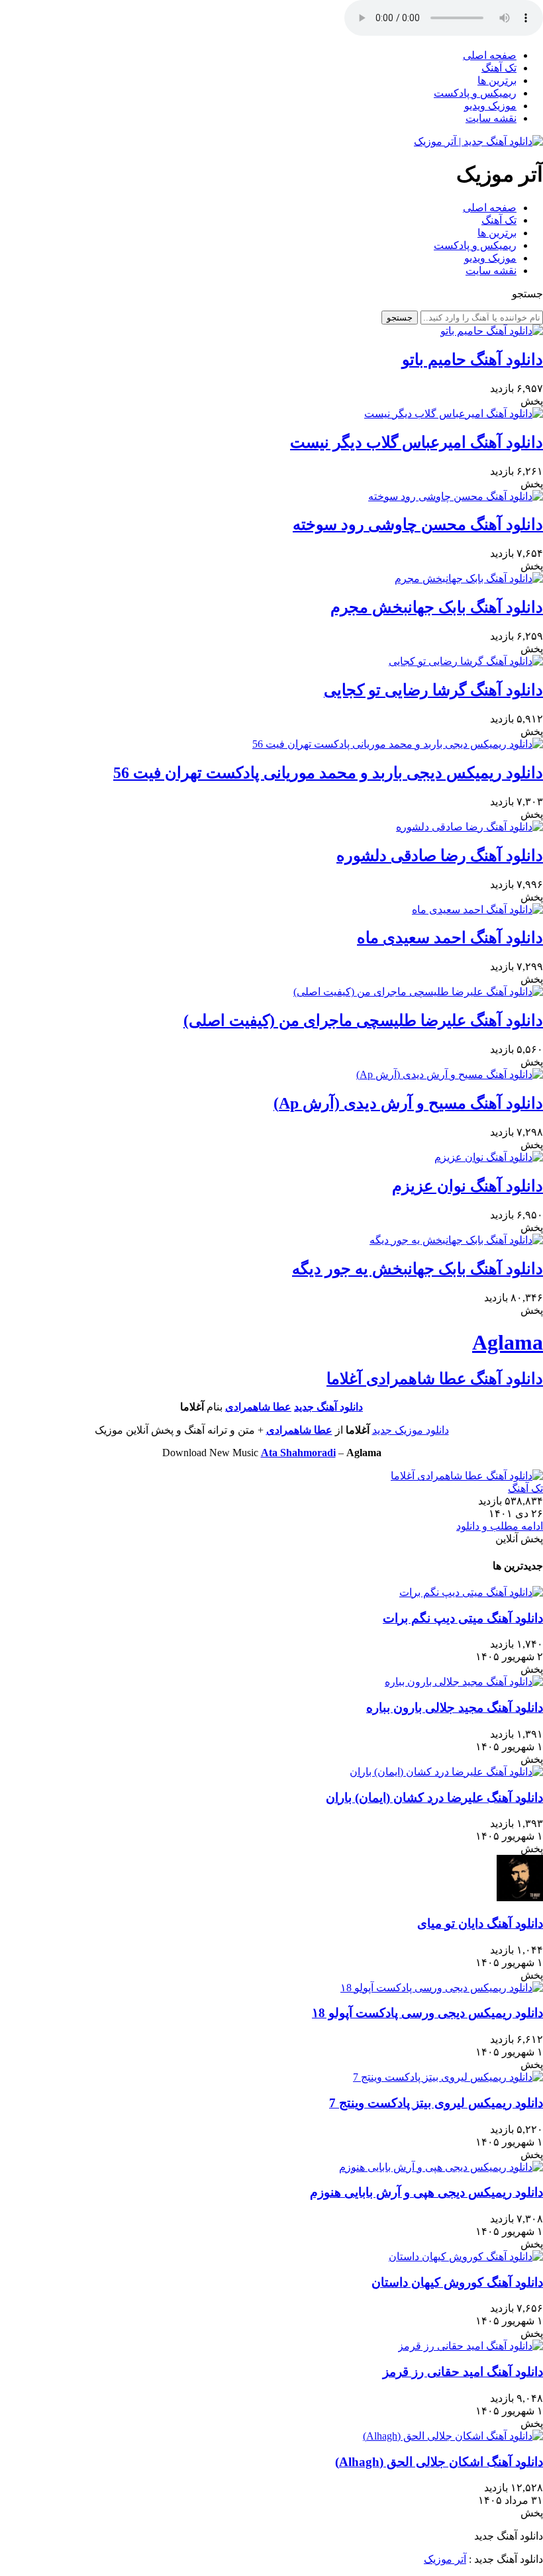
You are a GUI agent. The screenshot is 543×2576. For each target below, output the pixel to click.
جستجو (400, 318)
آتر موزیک (445, 2559)
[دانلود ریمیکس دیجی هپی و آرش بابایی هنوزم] (441, 2167)
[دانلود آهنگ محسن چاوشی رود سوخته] (456, 496)
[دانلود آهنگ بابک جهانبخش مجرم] (469, 578)
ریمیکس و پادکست (475, 93)
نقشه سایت (491, 118)
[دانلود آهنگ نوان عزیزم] (489, 1157)
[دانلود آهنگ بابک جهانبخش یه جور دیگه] (456, 1240)
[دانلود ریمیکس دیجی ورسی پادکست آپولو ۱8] (442, 1988)
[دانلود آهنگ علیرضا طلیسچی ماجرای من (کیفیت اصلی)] (418, 992)
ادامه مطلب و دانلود (500, 1526)
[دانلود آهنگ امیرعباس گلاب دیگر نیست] (454, 414)
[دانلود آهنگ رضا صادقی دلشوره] (469, 827)
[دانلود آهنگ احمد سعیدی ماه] (477, 910)
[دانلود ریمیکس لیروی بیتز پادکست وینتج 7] (448, 2077)
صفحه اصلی (490, 55)
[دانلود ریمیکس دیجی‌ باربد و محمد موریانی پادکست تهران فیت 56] (398, 744)
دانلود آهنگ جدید (328, 1407)
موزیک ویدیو (490, 106)
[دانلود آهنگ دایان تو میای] (520, 1898)
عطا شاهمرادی (258, 1407)
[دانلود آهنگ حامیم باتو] (492, 331)
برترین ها (497, 80)
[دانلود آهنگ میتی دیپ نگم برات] (471, 1592)
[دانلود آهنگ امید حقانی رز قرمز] (470, 2346)
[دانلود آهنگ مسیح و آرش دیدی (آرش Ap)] (450, 1074)
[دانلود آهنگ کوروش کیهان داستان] (466, 2256)
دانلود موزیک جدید (411, 1430)
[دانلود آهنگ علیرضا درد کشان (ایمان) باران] (446, 1772)
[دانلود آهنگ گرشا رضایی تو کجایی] (466, 661)
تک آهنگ (499, 68)
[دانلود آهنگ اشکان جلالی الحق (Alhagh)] (453, 2436)
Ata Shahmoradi (298, 1453)
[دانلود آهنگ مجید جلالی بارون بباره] (464, 1682)
